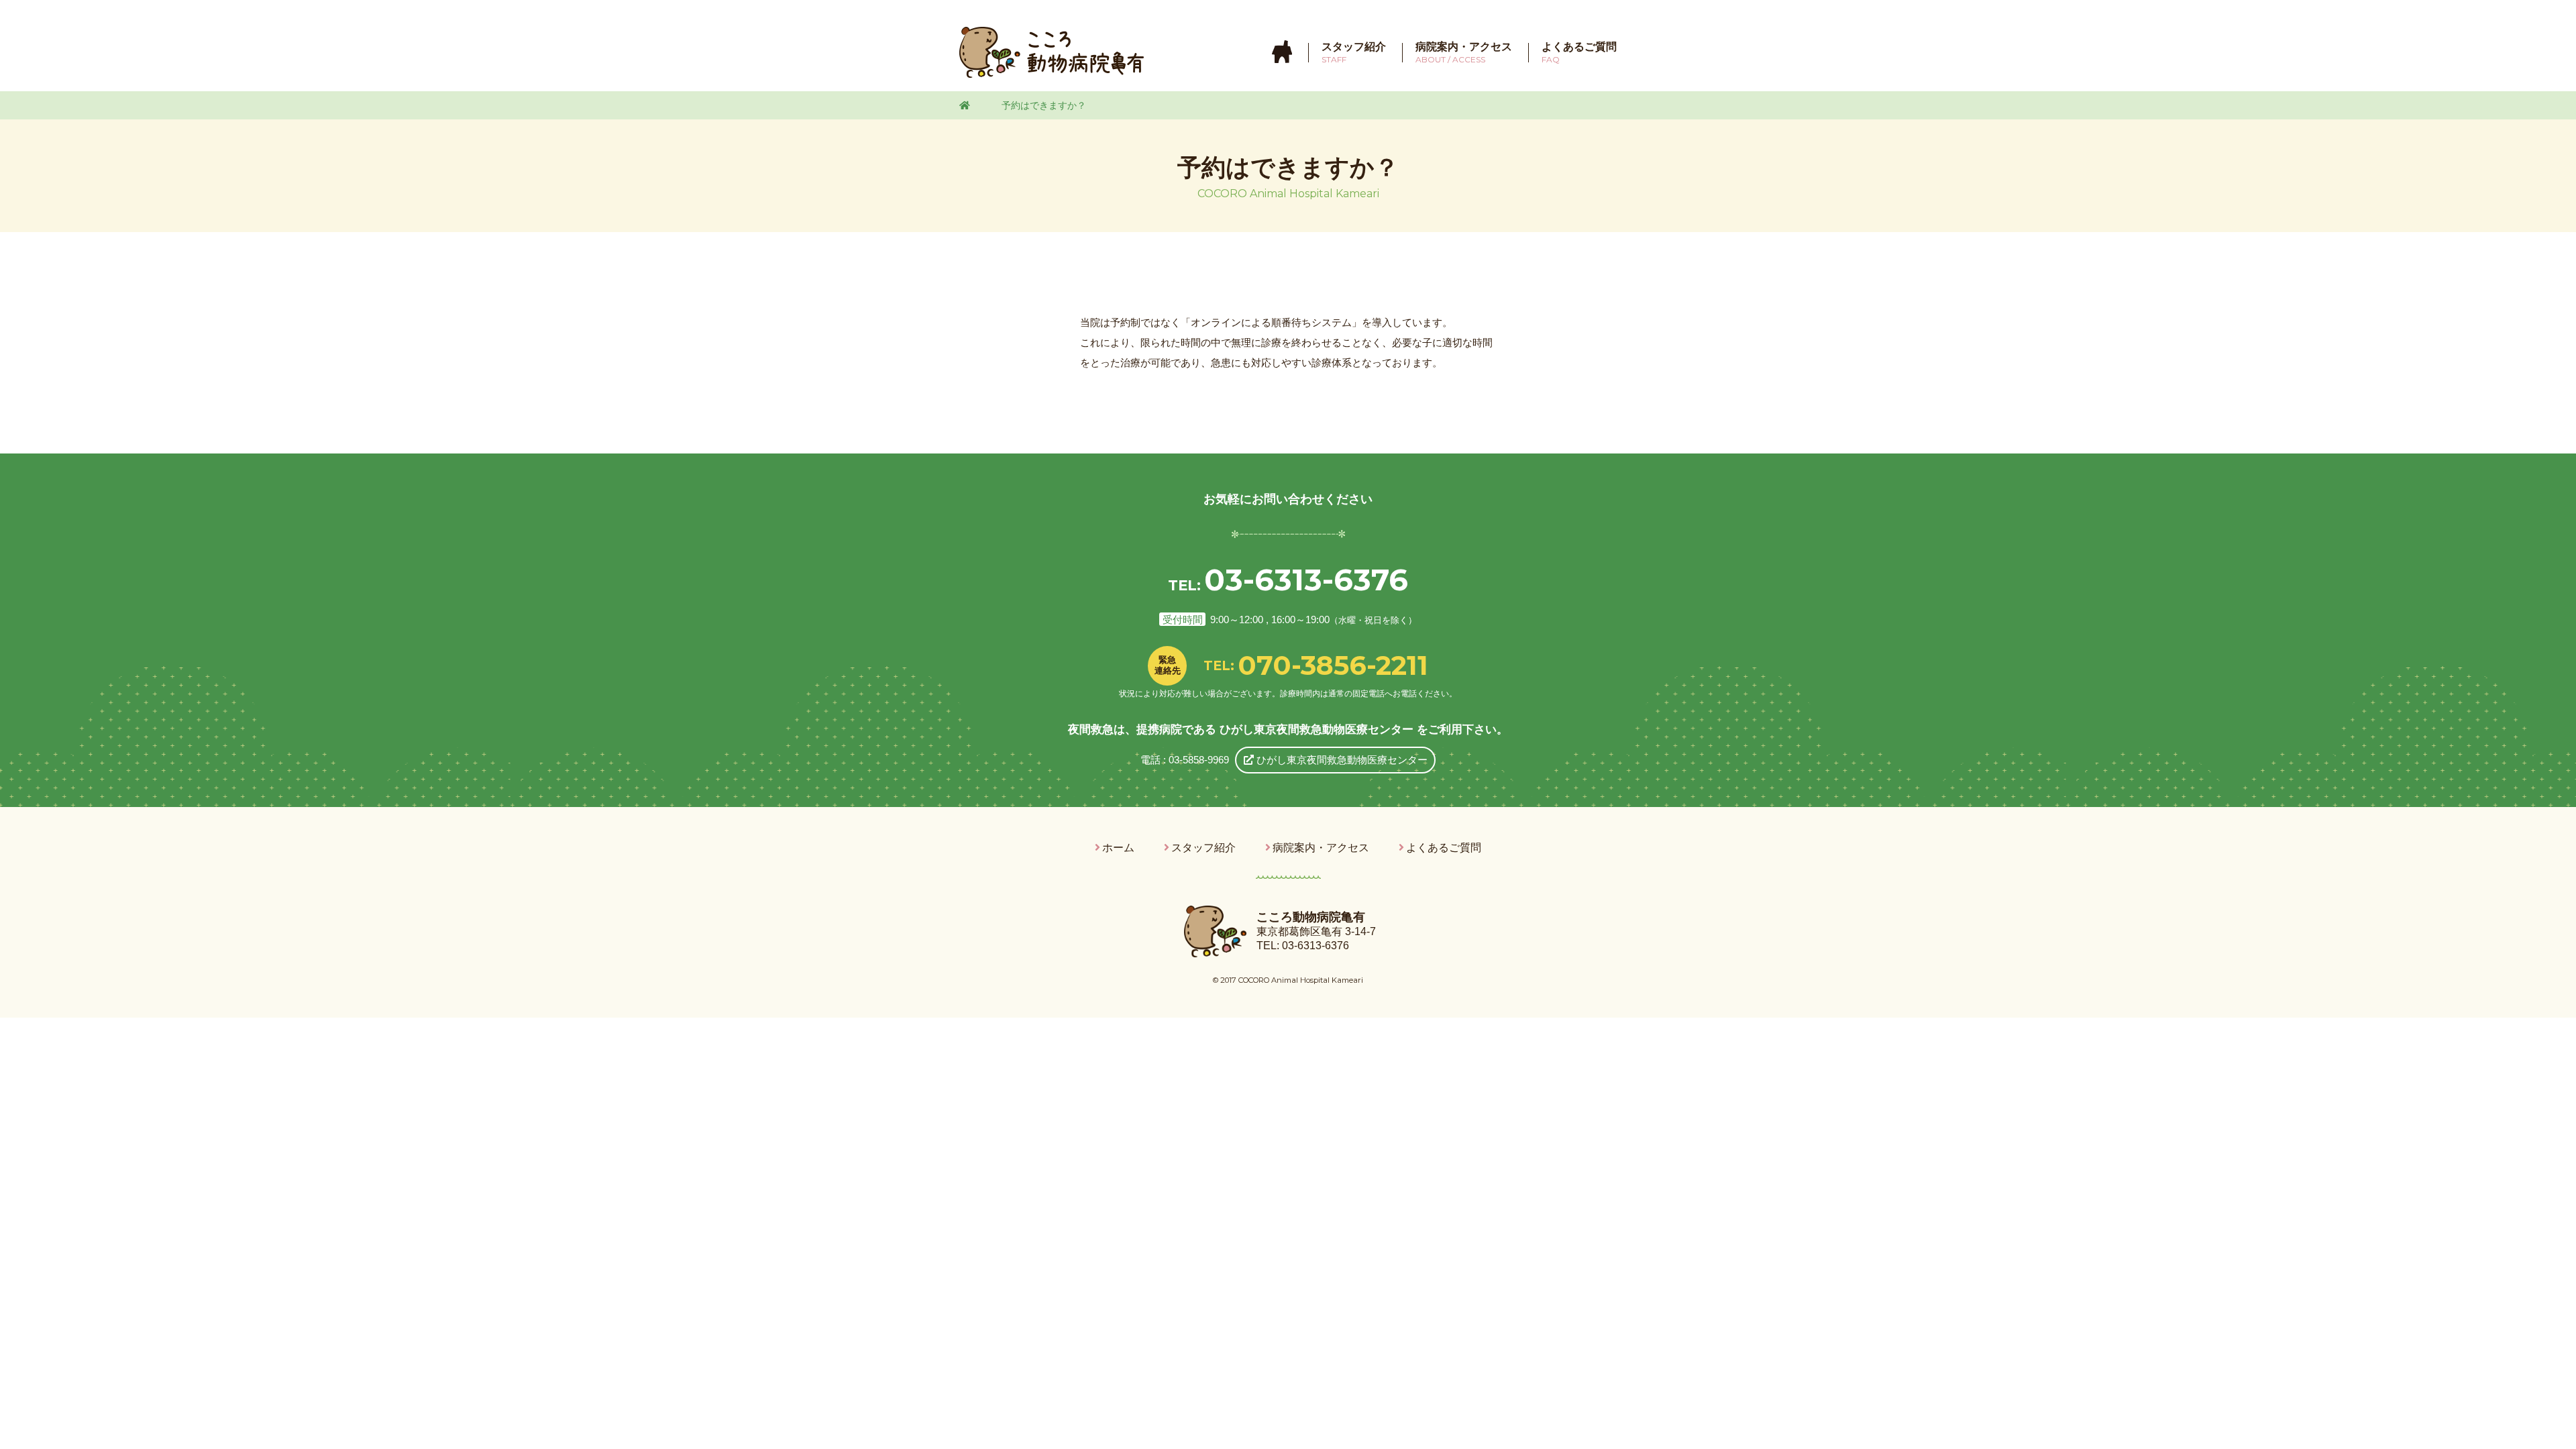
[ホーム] (1282, 52)
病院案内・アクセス (1321, 848)
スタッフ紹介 (1203, 848)
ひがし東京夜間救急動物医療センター (1341, 760)
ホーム (1118, 848)
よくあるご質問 (1444, 848)
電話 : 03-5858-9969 (1185, 760)
